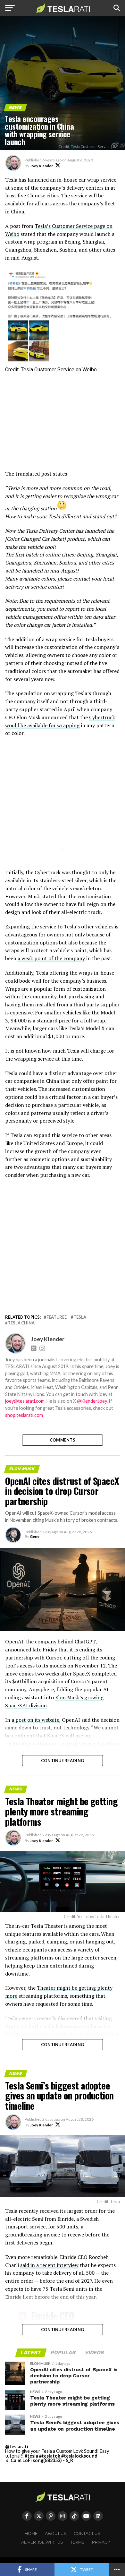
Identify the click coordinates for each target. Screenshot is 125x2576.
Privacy (101, 2542)
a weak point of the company (51, 958)
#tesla (31, 2456)
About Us (56, 2533)
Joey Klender (41, 166)
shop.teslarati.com (24, 1415)
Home (31, 2533)
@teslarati (17, 2447)
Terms (78, 2542)
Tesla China (21, 1323)
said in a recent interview (49, 2265)
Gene (35, 1536)
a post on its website (35, 1720)
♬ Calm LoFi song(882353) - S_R (39, 2460)
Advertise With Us (42, 2542)
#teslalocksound (79, 2456)
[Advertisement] (63, 422)
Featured (57, 1317)
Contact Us (87, 2533)
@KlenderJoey (92, 1401)
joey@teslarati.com (25, 1401)
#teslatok (50, 2456)
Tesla (80, 1317)
